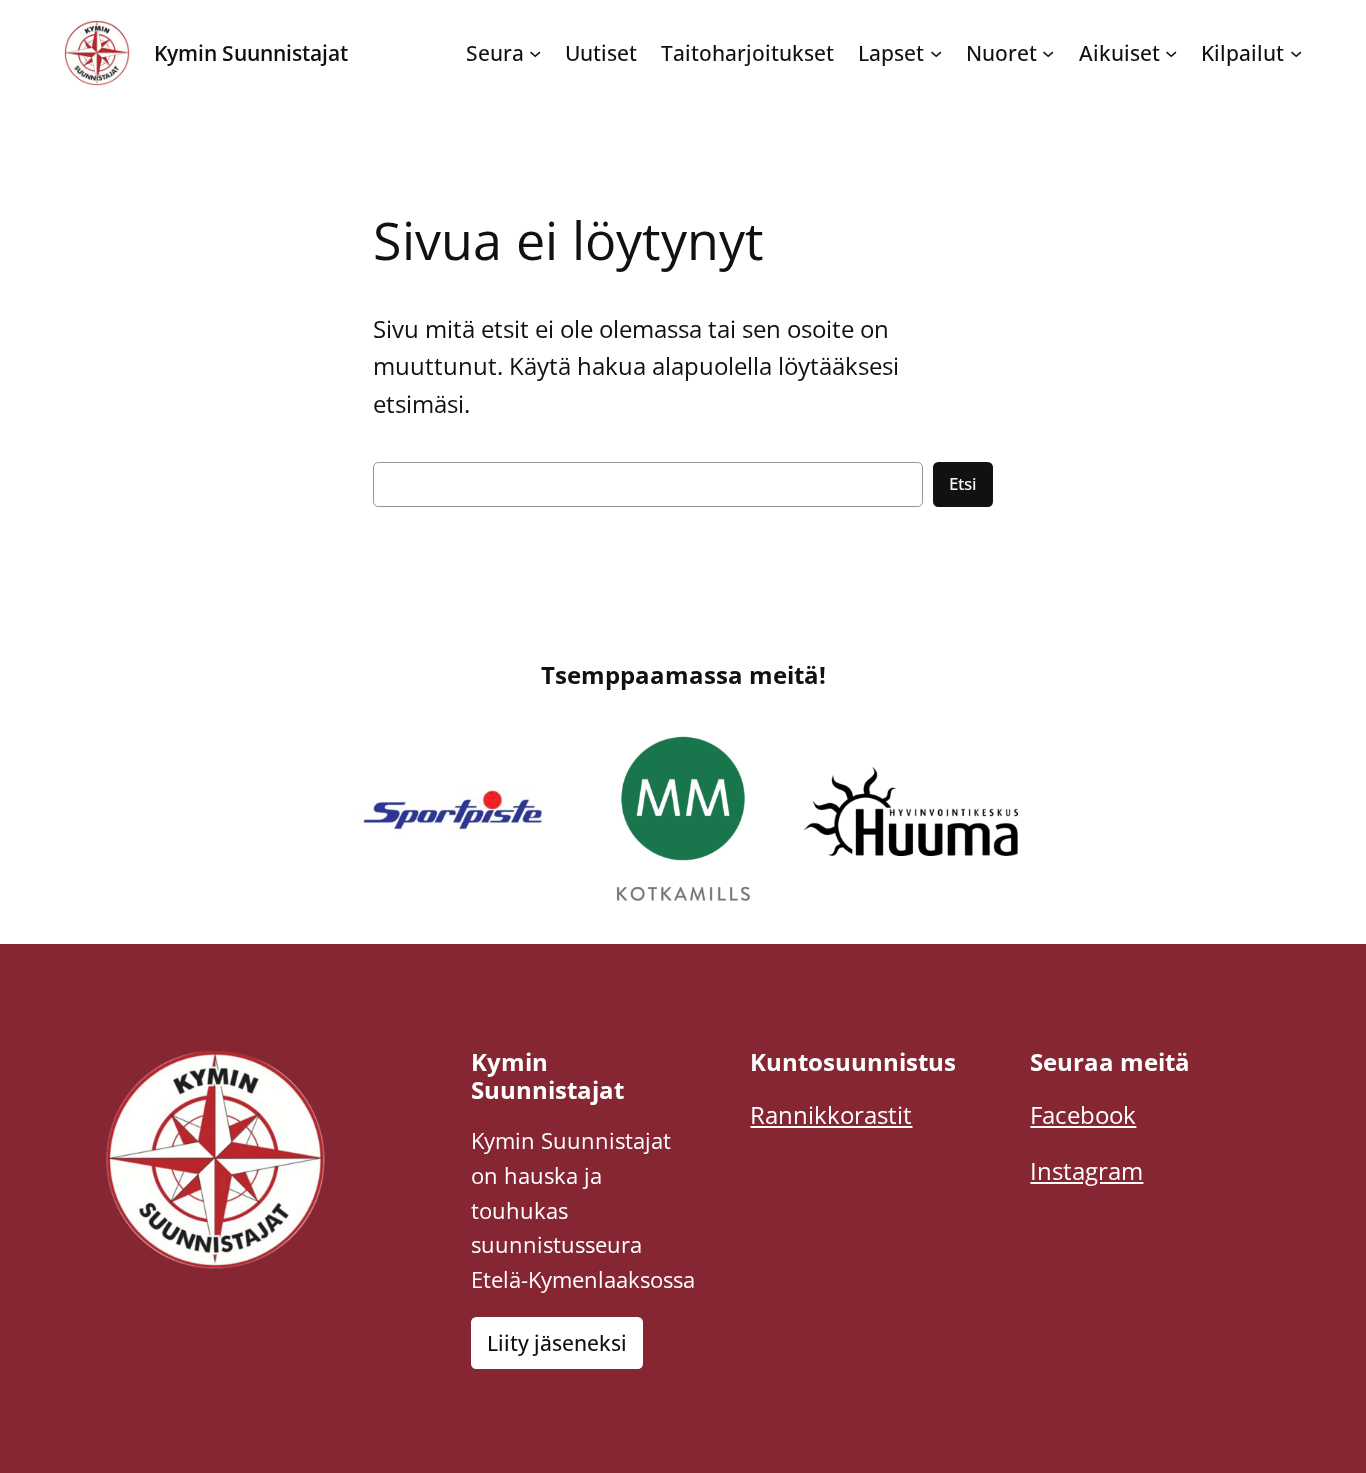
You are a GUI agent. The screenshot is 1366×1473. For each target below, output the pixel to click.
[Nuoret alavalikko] (1048, 53)
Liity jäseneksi (557, 1343)
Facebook (1083, 1114)
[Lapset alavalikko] (936, 53)
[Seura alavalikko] (535, 53)
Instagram (1086, 1170)
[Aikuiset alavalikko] (1171, 53)
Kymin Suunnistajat (251, 53)
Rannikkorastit (831, 1114)
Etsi (963, 483)
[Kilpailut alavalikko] (1296, 53)
